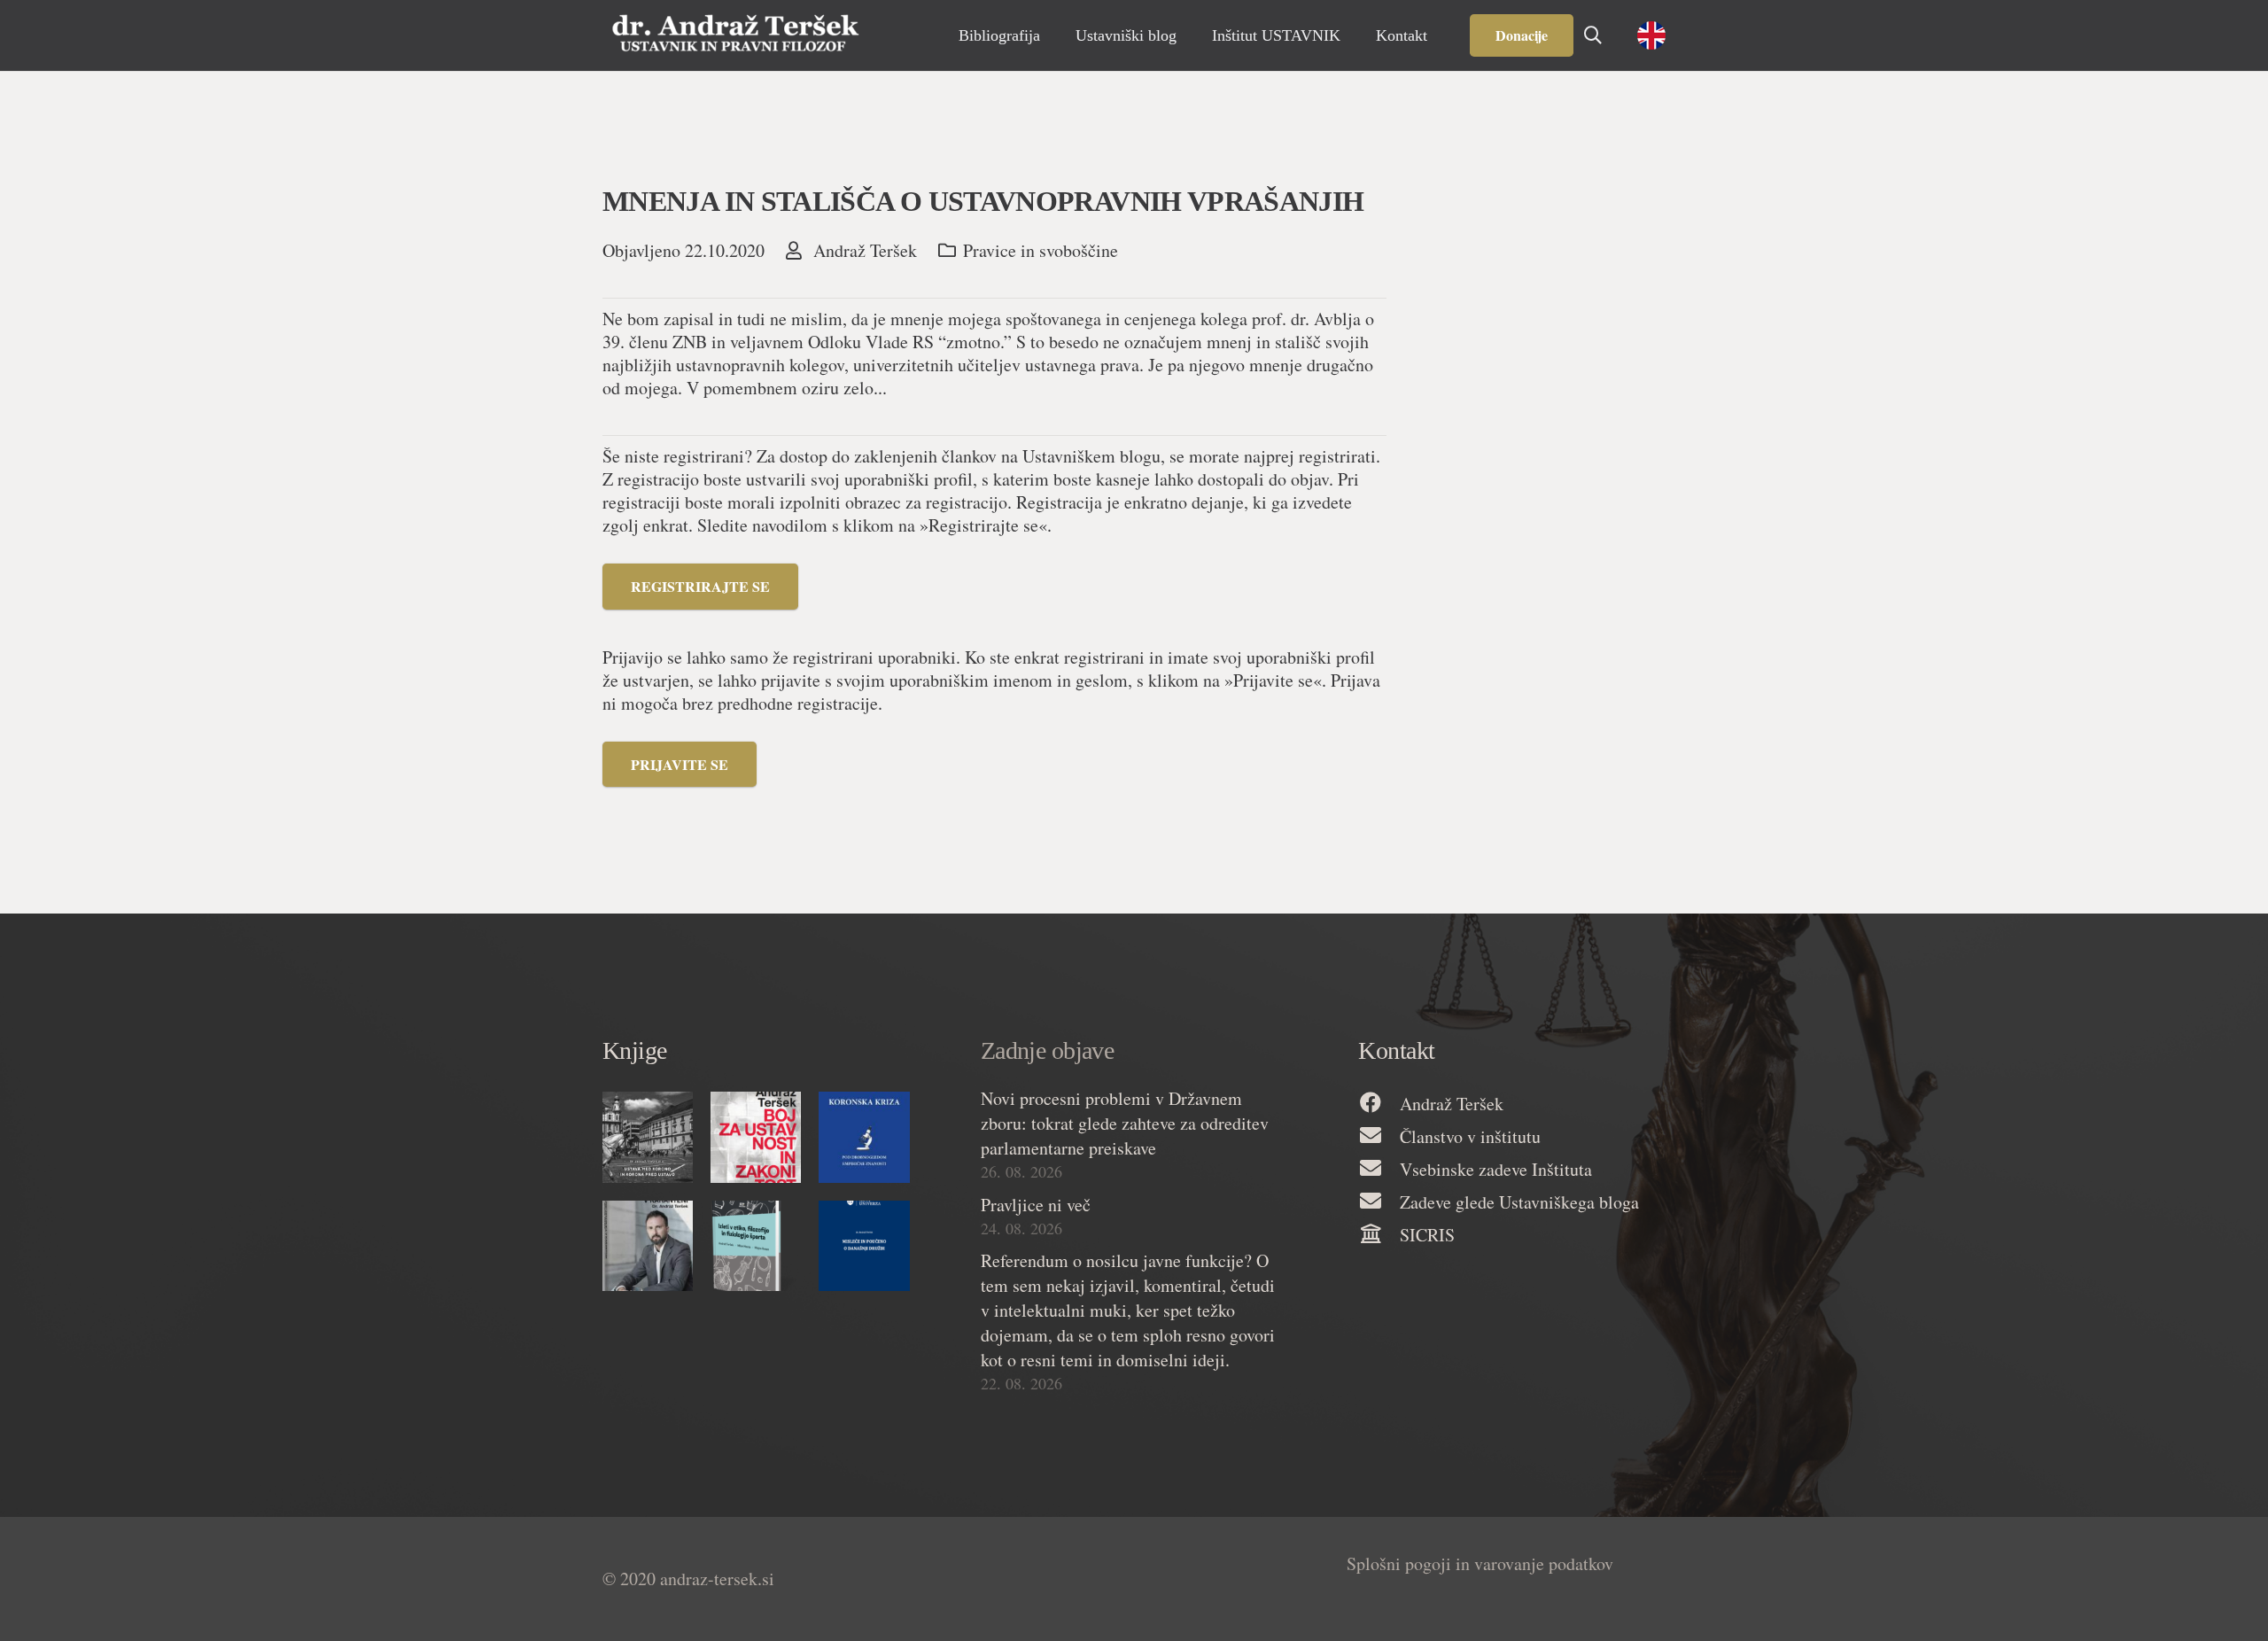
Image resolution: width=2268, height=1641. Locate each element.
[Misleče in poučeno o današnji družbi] (864, 1246)
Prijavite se (680, 764)
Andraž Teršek (865, 251)
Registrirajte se (700, 586)
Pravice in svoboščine (1041, 250)
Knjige (635, 1050)
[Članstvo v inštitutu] (1379, 1136)
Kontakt (1396, 1050)
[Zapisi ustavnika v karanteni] (648, 1246)
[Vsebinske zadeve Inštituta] (1379, 1169)
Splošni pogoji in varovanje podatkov (1480, 1563)
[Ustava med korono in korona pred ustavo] (648, 1137)
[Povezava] (735, 35)
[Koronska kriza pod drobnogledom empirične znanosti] (864, 1137)
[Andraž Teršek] (1379, 1104)
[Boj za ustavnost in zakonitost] (756, 1137)
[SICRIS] (1379, 1235)
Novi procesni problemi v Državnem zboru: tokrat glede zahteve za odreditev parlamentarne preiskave (1125, 1123)
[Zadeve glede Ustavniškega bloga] (1379, 1202)
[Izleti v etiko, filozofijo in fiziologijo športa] (756, 1246)
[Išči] (1593, 35)
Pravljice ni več (1036, 1205)
